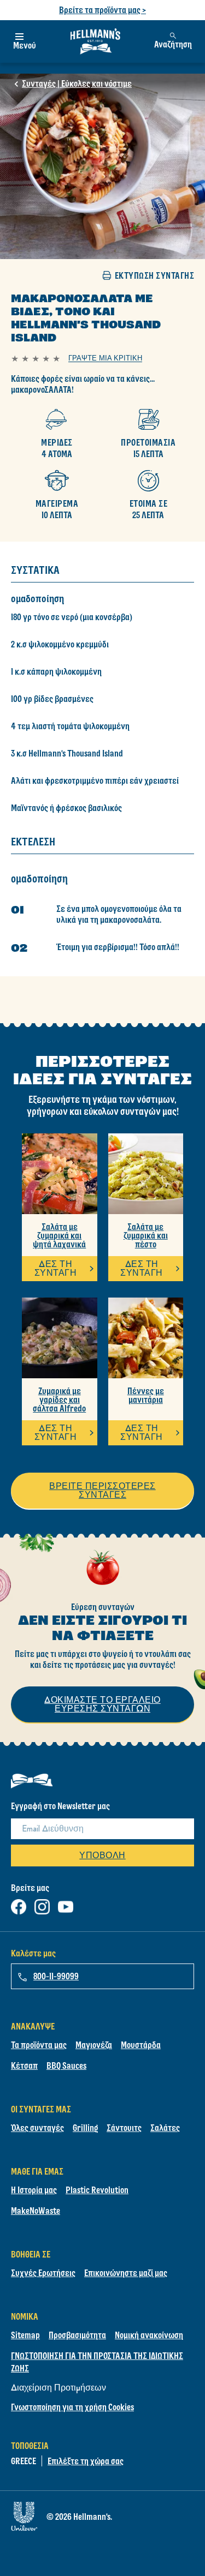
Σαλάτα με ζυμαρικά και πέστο (146, 1235)
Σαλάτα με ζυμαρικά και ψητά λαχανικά (59, 1235)
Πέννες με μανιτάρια (146, 1395)
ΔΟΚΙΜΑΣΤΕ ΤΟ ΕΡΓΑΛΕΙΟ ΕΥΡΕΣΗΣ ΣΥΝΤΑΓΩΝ (102, 1704)
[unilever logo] (24, 2514)
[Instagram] (42, 1904)
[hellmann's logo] (95, 41)
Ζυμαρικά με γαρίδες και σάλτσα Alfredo (59, 1400)
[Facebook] (19, 1904)
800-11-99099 (56, 1976)
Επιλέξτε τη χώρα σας (86, 2461)
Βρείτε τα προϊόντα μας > (102, 10)
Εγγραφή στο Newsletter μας (60, 1806)
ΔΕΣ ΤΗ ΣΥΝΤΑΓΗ (56, 1268)
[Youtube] (66, 1904)
